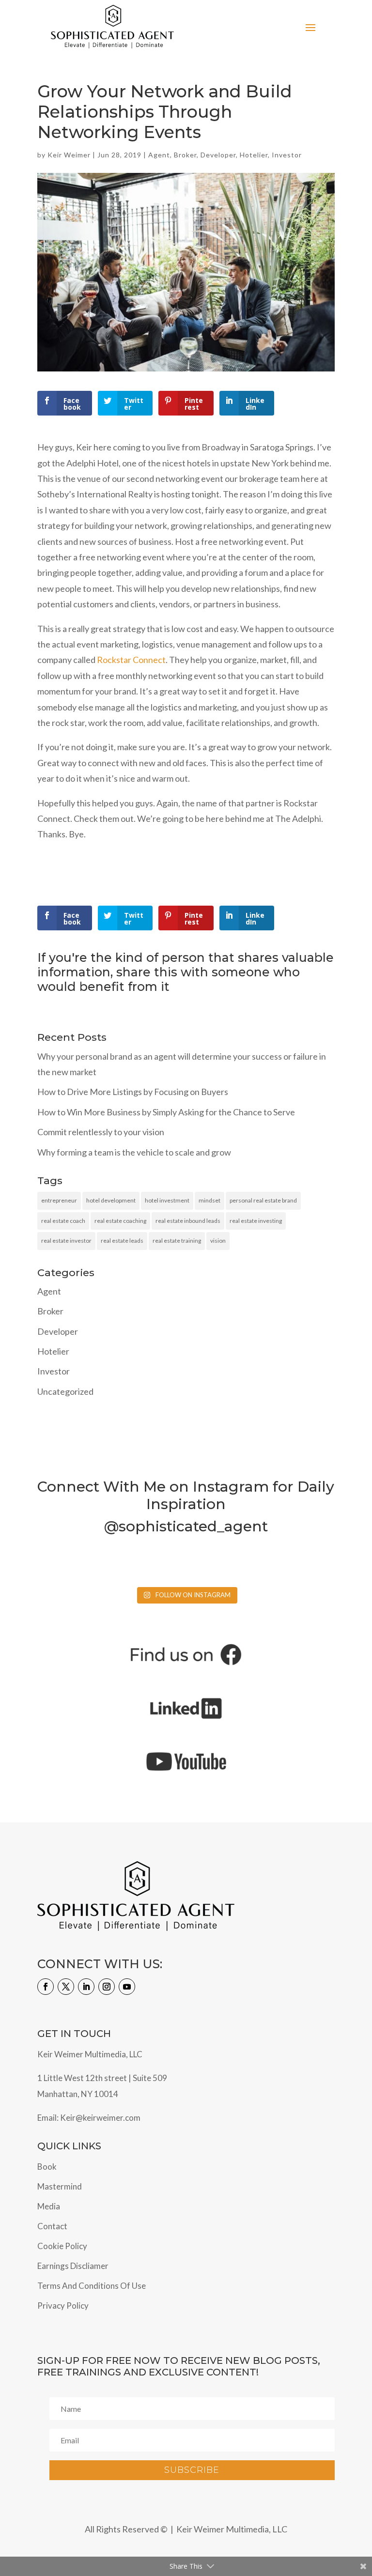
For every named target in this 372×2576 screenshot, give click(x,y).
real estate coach (63, 1221)
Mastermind (60, 2186)
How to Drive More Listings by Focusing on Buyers (133, 1092)
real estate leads (122, 1241)
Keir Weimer (69, 155)
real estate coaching (120, 1221)
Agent (159, 155)
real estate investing (256, 1221)
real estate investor (66, 1241)
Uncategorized (65, 1391)
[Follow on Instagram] (107, 1987)
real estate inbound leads (188, 1221)
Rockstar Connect (131, 660)
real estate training (177, 1241)
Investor (287, 155)
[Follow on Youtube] (127, 1987)
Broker (185, 155)
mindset (209, 1200)
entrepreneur (59, 1200)
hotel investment (167, 1200)
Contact (52, 2226)
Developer (218, 155)
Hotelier (254, 155)
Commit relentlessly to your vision (101, 1132)
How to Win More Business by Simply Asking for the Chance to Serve (166, 1112)
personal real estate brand (263, 1200)
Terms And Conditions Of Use (92, 2286)
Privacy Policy (63, 2306)
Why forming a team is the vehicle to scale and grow (134, 1152)
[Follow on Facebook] (46, 1987)
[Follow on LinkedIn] (86, 1987)
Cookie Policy (62, 2246)
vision (218, 1241)
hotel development (111, 1200)
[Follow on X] (66, 1987)
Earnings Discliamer (73, 2266)
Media (49, 2206)
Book (47, 2167)
